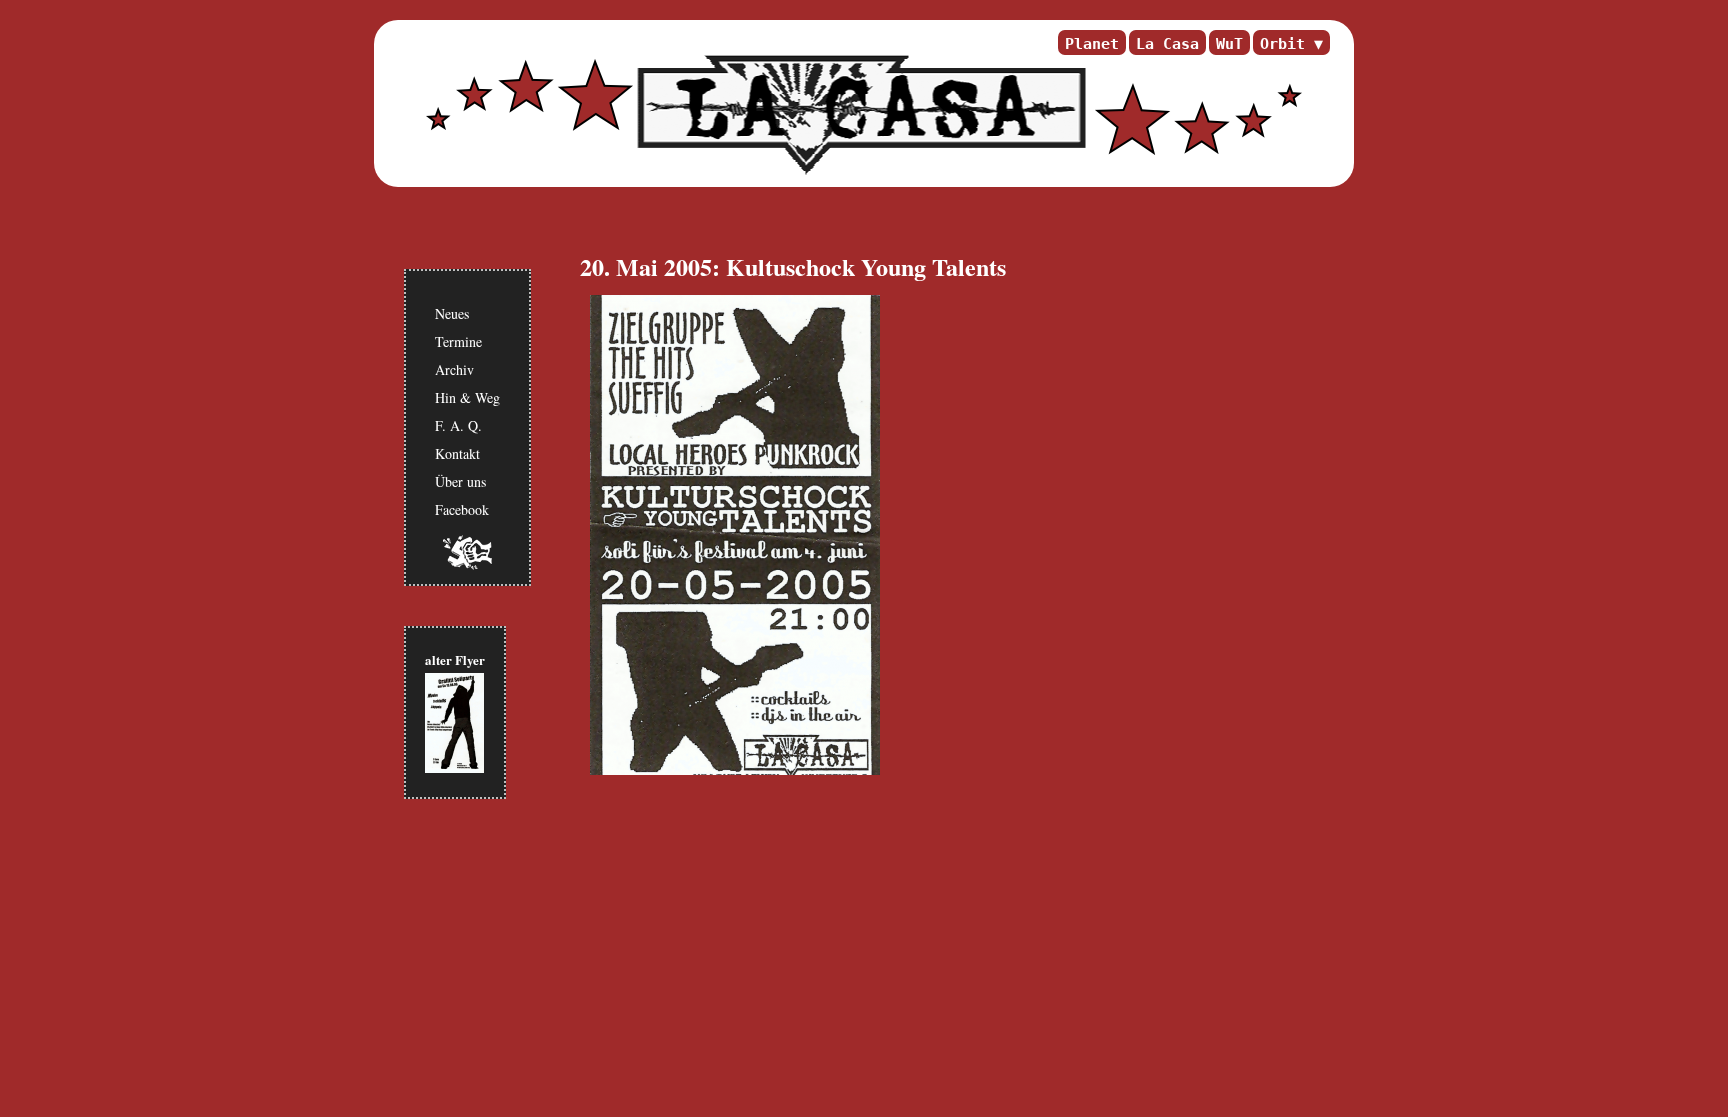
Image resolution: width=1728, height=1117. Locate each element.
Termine (458, 341)
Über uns (460, 481)
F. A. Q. (458, 425)
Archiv (454, 369)
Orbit (1282, 43)
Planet (1092, 43)
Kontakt (457, 453)
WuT (1229, 43)
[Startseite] (859, 115)
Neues (452, 313)
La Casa (1167, 43)
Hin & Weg (467, 397)
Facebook (462, 509)
